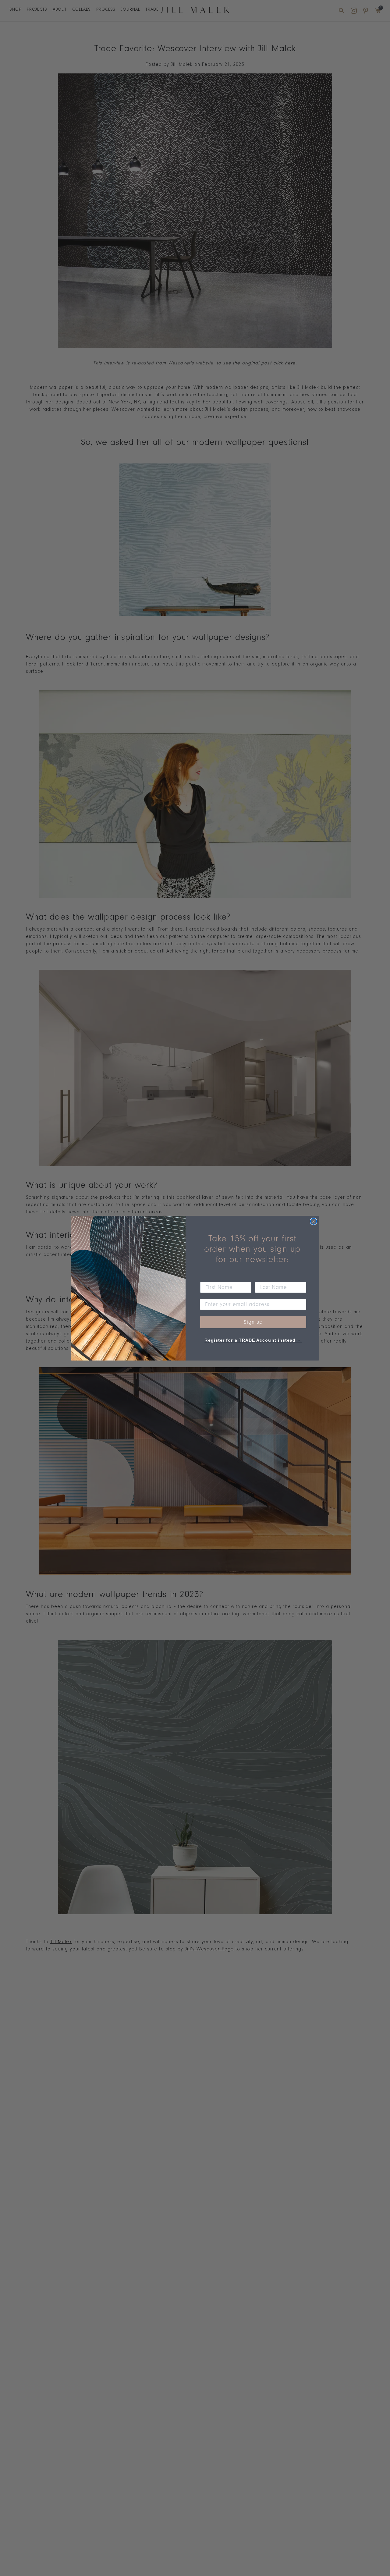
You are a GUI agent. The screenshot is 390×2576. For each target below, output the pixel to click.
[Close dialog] (314, 1221)
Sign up (253, 1322)
